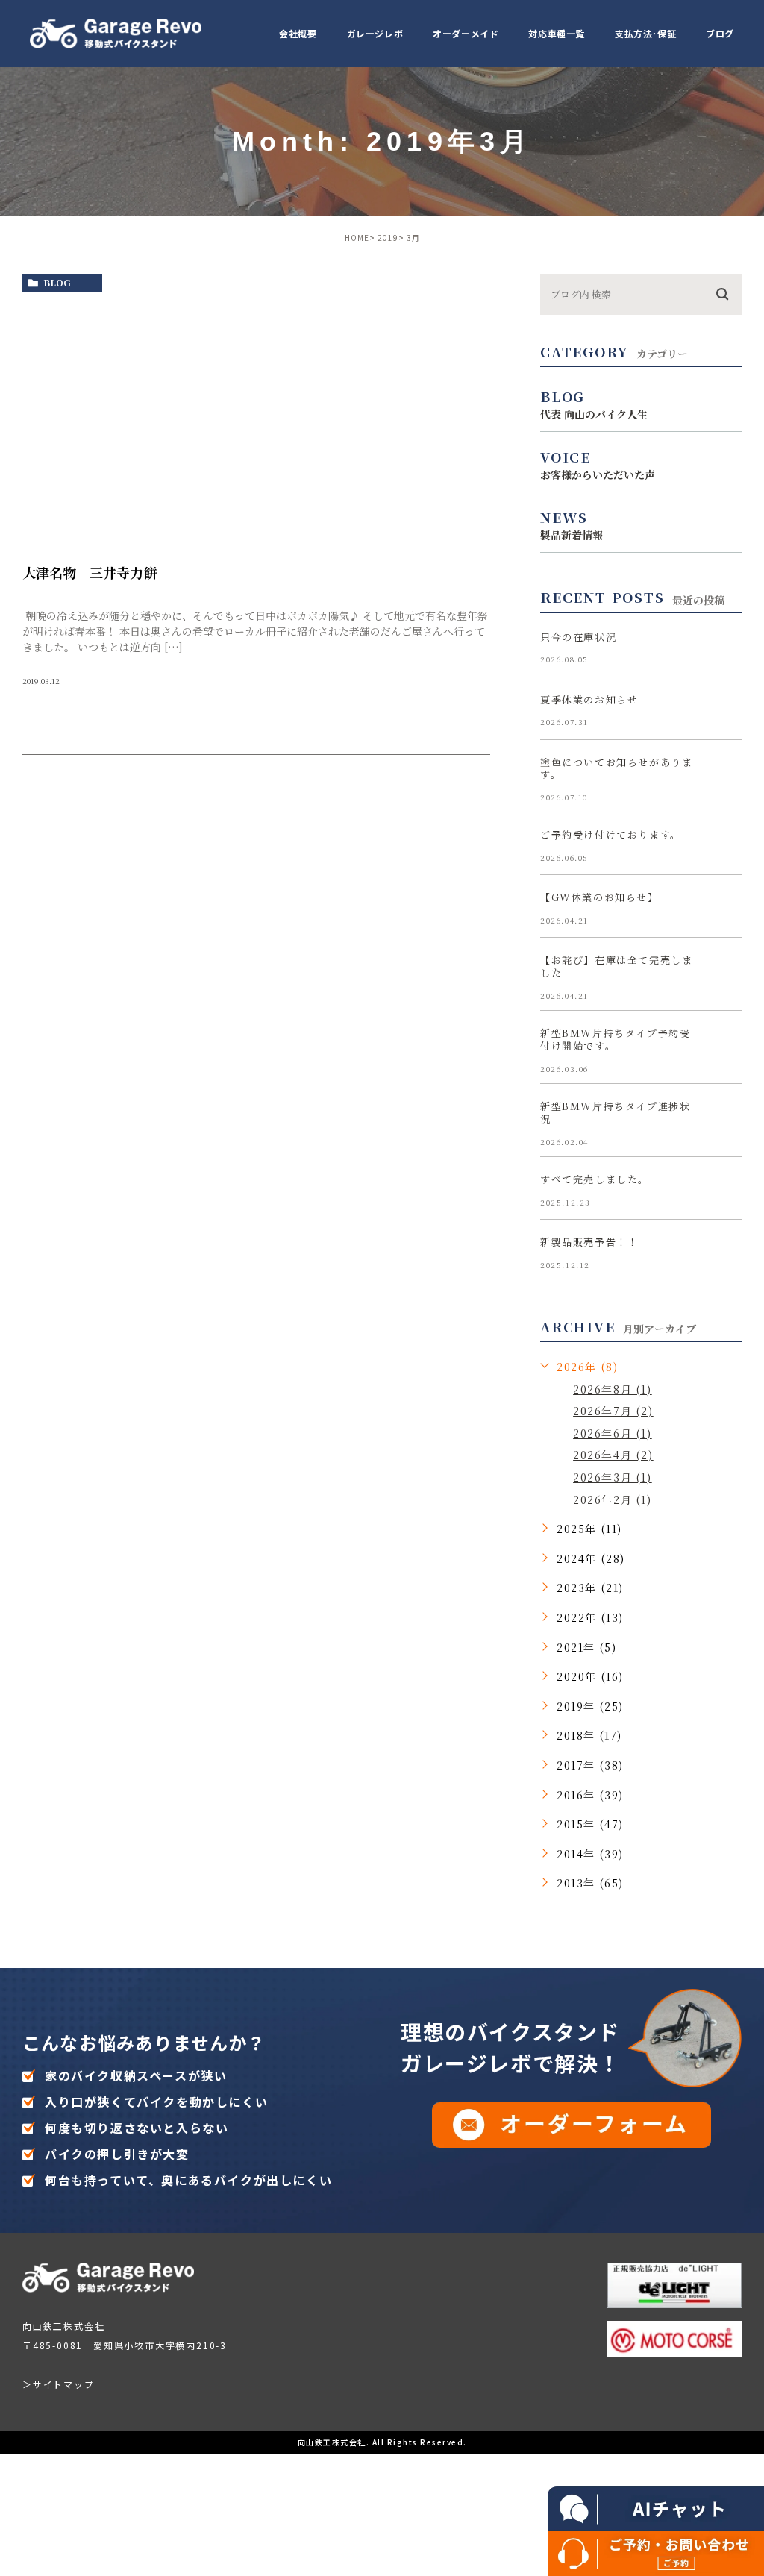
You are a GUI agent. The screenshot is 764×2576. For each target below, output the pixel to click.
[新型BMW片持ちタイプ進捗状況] (724, 1118)
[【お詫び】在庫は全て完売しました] (724, 972)
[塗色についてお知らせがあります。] (724, 774)
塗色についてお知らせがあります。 (616, 768)
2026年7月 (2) (613, 1411)
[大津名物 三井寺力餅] (256, 422)
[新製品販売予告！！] (724, 1254)
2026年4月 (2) (613, 1455)
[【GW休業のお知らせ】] (724, 909)
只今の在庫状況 (578, 637)
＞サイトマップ (59, 2384)
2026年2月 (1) (613, 1499)
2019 (388, 238)
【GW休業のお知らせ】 (599, 897)
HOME (357, 238)
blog (57, 282)
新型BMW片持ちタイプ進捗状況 (615, 1112)
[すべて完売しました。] (724, 1191)
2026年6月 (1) (613, 1433)
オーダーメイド (466, 33)
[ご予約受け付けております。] (724, 847)
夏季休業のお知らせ (589, 699)
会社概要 (298, 33)
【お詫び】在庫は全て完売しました (616, 966)
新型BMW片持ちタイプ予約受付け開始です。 (615, 1039)
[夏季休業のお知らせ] (724, 712)
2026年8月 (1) (613, 1389)
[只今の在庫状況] (724, 649)
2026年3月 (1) (613, 1477)
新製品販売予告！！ (589, 1242)
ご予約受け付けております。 (611, 834)
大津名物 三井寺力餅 (90, 572)
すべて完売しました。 (595, 1179)
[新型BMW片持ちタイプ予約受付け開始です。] (724, 1045)
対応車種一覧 (557, 33)
